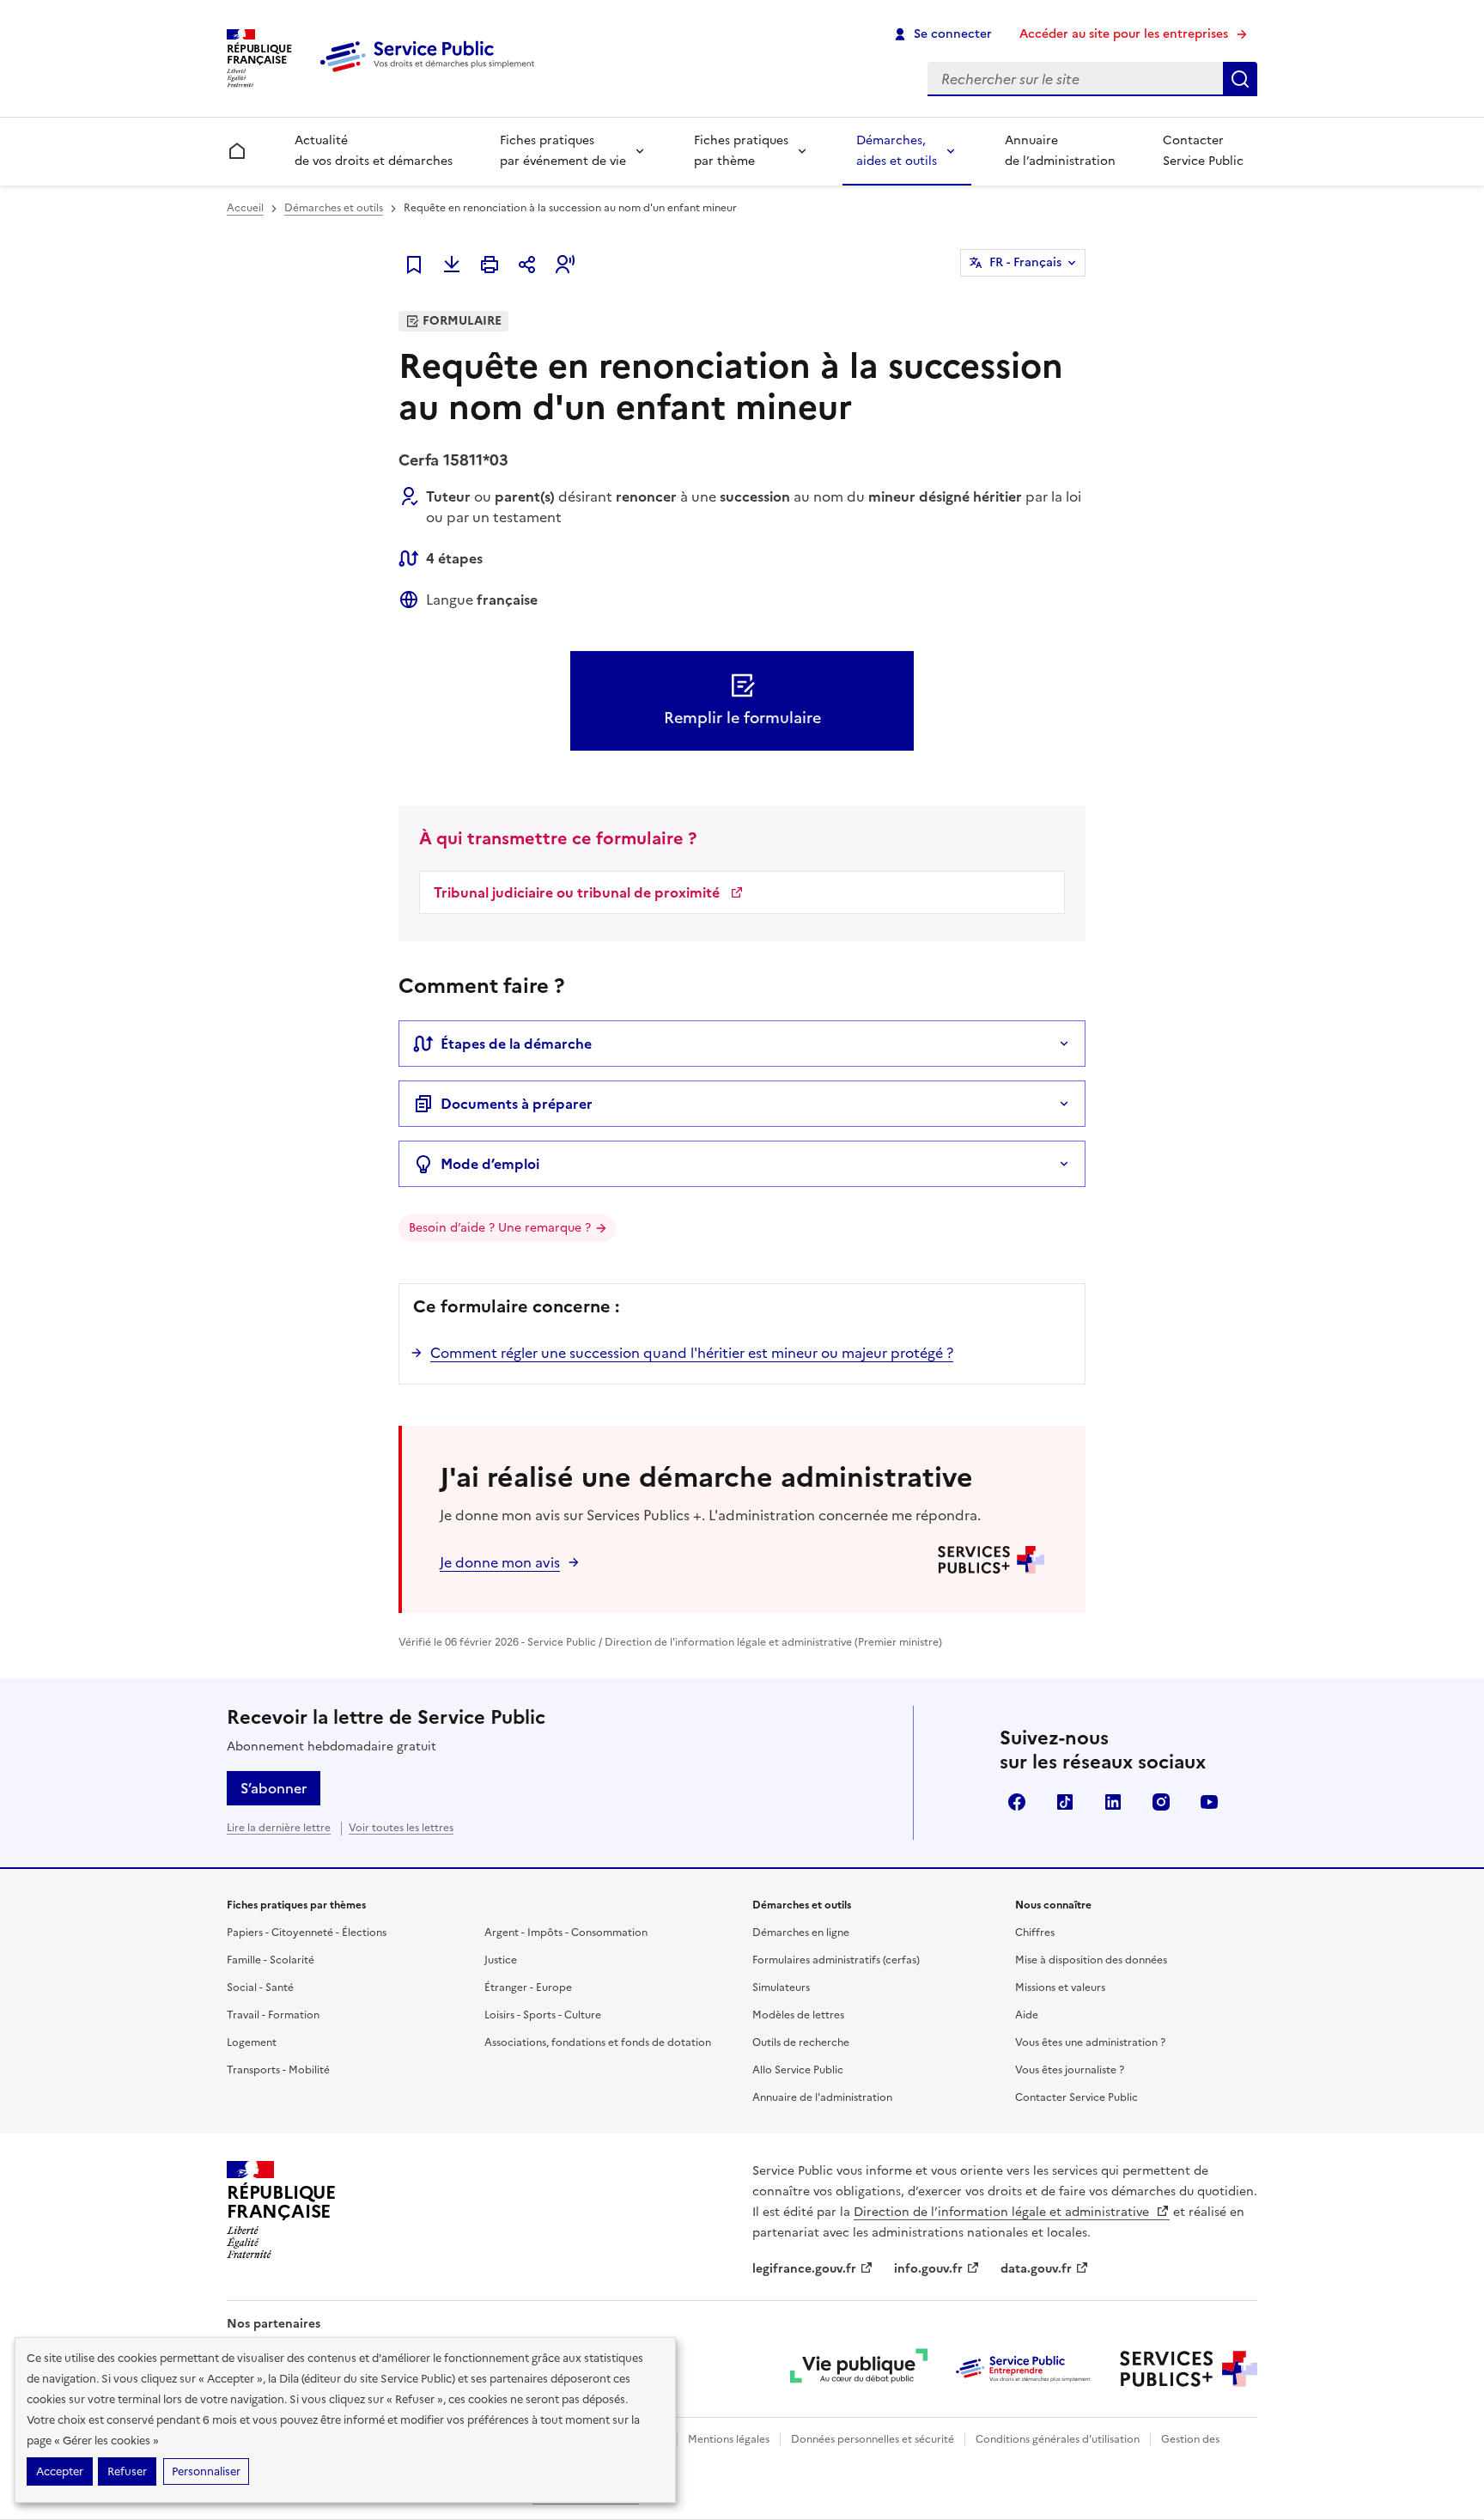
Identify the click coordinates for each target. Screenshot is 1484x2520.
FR (1025, 262)
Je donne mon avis (500, 1562)
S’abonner (274, 1788)
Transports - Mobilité (278, 2070)
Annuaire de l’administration (1060, 151)
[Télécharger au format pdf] (452, 265)
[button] (565, 265)
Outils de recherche (801, 2042)
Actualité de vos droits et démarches (374, 151)
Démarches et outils (334, 208)
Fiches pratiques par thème (741, 151)
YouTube (1209, 1802)
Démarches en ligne (801, 1933)
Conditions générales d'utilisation (1058, 2439)
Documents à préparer (517, 1104)
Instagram (1161, 1802)
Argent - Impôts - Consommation (566, 1933)
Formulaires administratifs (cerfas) (836, 1960)
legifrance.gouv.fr (804, 2269)
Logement (252, 2042)
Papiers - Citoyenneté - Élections (307, 1933)
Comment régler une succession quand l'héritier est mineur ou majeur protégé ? (692, 1353)
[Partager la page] (527, 265)
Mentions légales (729, 2439)
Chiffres (1035, 1933)
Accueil (245, 208)
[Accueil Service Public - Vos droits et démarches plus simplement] (431, 73)
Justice (501, 1960)
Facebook (1017, 1802)
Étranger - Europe (528, 1987)
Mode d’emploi (490, 1164)
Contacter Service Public (1203, 151)
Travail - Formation (273, 2015)
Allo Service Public (798, 2070)
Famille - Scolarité (271, 1960)
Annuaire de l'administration (822, 2097)
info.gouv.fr (928, 2269)
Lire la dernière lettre (279, 1828)
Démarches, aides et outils (897, 151)
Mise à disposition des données (1091, 1960)
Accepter (60, 2471)
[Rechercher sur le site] (1240, 79)
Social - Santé (260, 1987)
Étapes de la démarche (516, 1044)
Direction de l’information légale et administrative (1003, 2212)
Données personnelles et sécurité (873, 2439)
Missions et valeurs (1060, 1987)
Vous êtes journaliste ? (1070, 2070)
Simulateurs (781, 1987)
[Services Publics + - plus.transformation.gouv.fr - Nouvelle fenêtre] (1189, 2369)
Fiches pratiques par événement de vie (563, 151)
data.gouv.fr (1036, 2269)
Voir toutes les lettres (401, 1828)
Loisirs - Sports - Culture (543, 2015)
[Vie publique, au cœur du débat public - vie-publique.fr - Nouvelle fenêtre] (859, 2369)
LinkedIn (1113, 1802)
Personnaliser (206, 2471)
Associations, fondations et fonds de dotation (598, 2042)
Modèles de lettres (798, 2015)
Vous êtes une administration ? (1090, 2042)
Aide (1027, 2015)
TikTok (1065, 1802)
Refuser (127, 2471)
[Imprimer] (490, 265)
